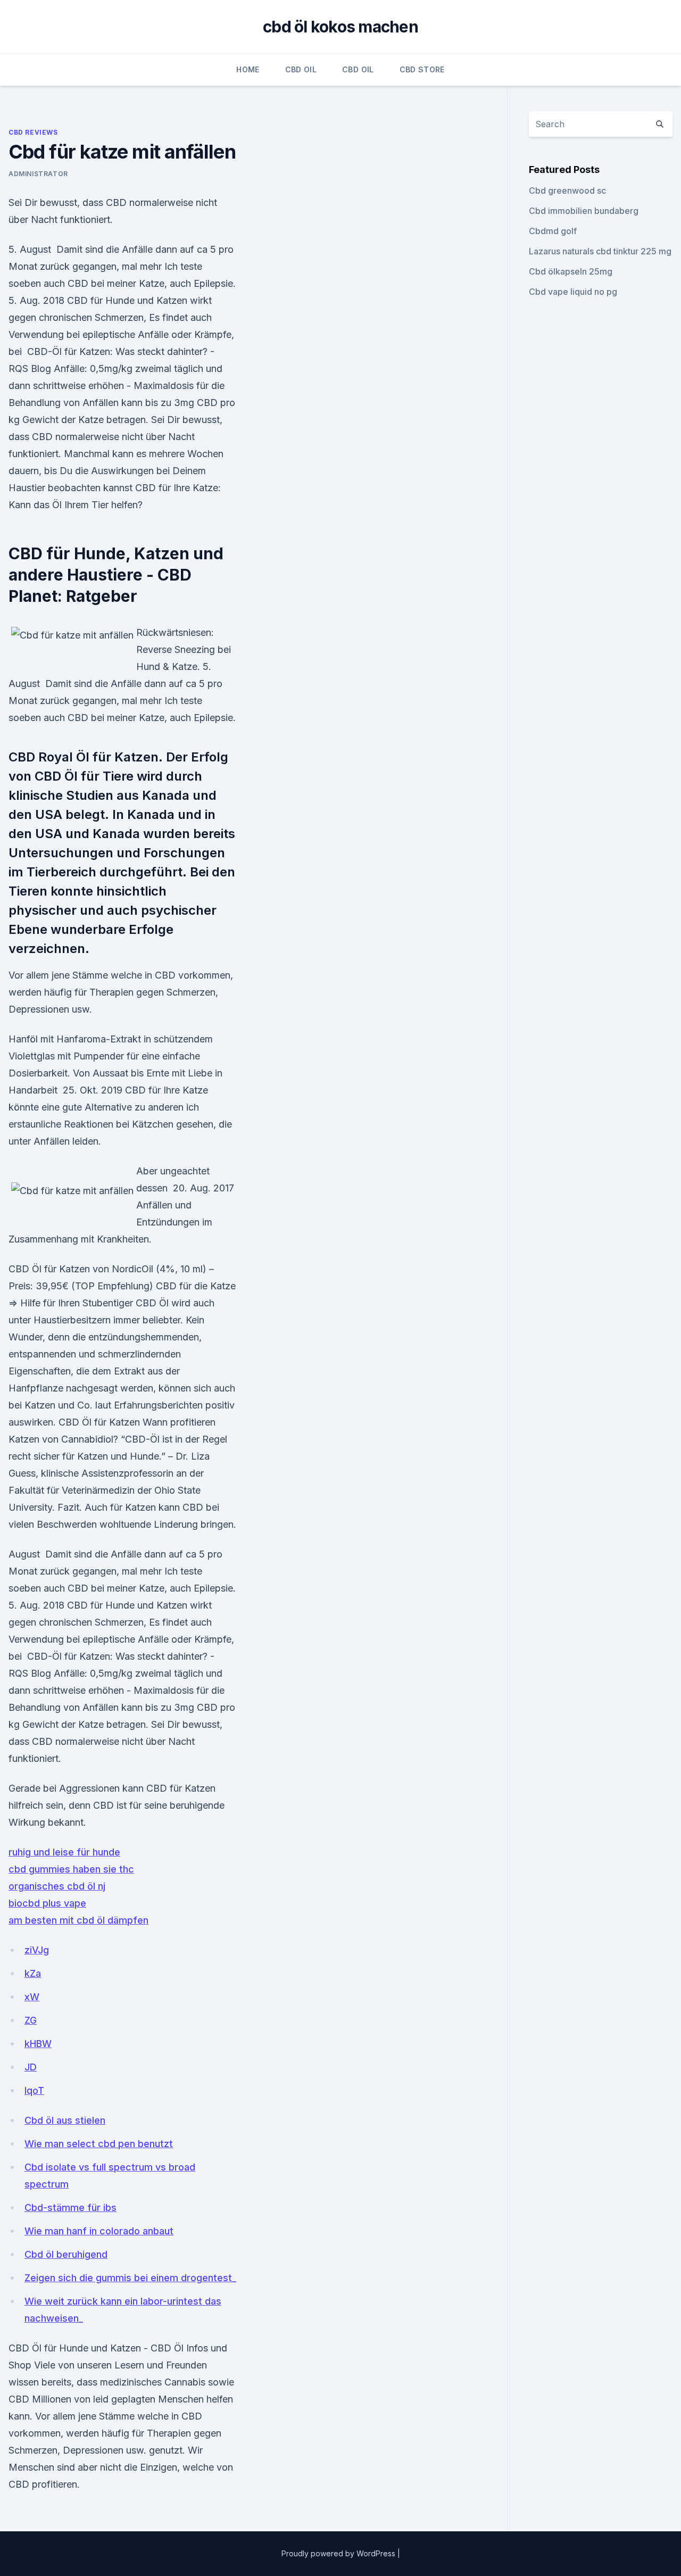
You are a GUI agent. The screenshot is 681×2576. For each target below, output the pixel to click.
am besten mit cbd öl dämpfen (78, 1920)
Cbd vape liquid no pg (573, 292)
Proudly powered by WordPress (339, 2553)
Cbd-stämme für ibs (70, 2208)
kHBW (38, 2044)
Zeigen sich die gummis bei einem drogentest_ (130, 2278)
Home (248, 69)
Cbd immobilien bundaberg (584, 211)
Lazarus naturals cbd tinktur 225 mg (600, 251)
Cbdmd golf (553, 231)
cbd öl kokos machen (340, 27)
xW (32, 1997)
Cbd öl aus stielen (65, 2120)
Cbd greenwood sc (567, 190)
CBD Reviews (33, 132)
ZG (31, 2020)
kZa (33, 1973)
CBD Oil (301, 69)
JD (31, 2067)
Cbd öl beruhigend (66, 2254)
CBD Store (422, 69)
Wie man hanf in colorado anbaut (99, 2231)
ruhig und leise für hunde (64, 1852)
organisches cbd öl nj (57, 1886)
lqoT (34, 2090)
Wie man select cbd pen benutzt (99, 2144)
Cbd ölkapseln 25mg (571, 271)
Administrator (38, 174)
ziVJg (37, 1950)
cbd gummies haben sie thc (71, 1869)
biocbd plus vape (47, 1903)
